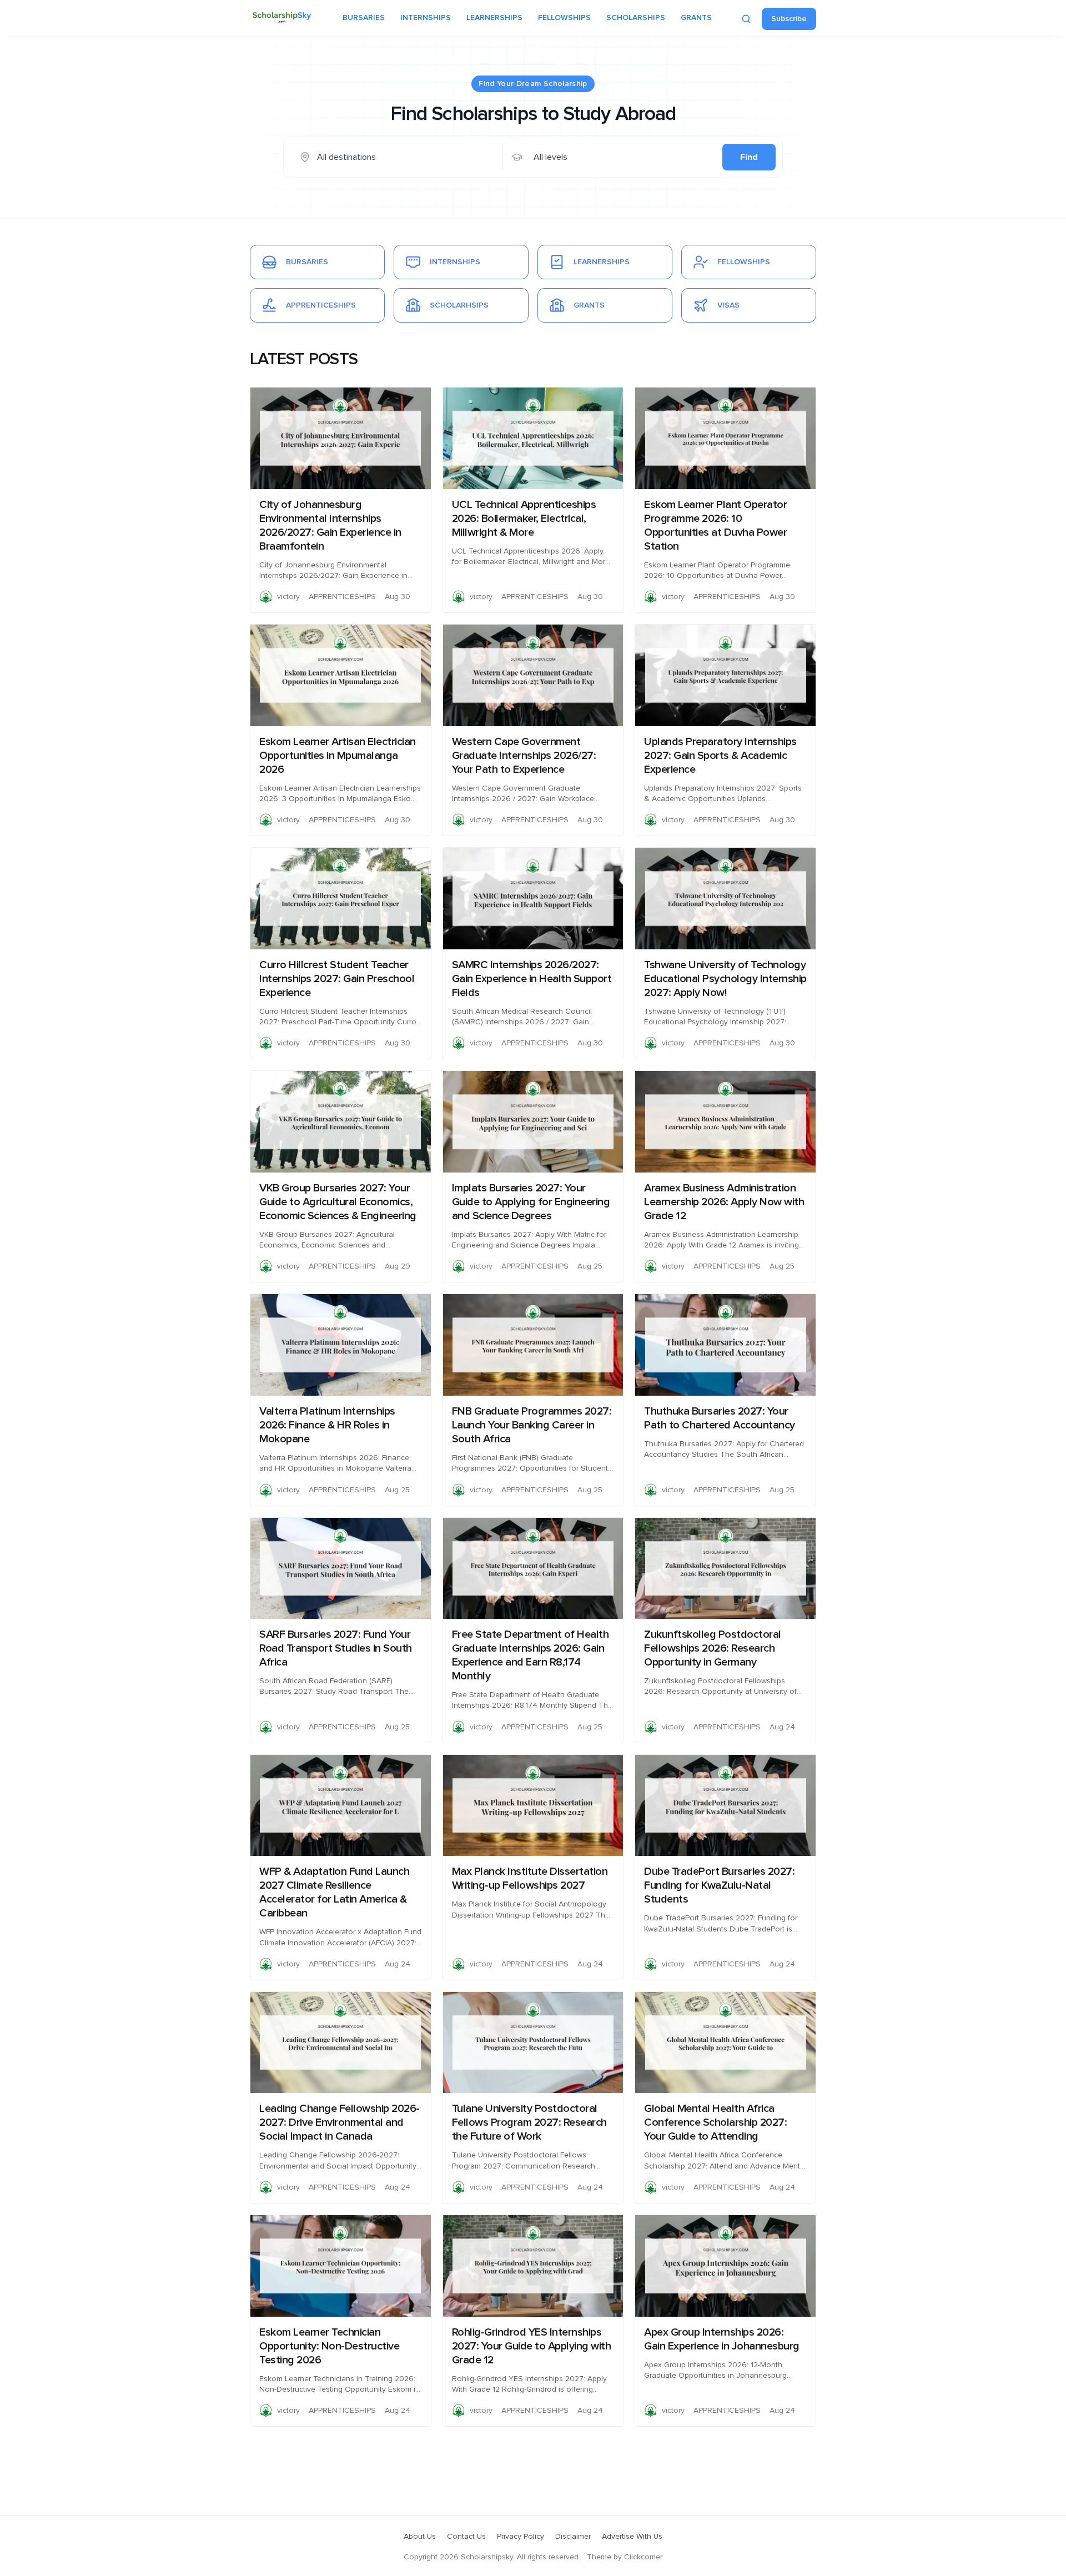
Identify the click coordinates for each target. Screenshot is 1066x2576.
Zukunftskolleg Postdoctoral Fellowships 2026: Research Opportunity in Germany (713, 1648)
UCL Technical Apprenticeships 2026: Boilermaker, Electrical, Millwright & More (524, 519)
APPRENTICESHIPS (342, 597)
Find (749, 157)
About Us (420, 2537)
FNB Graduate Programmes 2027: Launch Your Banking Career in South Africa (532, 1425)
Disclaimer (573, 2537)
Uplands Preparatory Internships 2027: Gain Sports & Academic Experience (720, 756)
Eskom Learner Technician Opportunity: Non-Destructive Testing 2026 (329, 2346)
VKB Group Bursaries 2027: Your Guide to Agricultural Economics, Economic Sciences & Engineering (338, 1202)
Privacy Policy (521, 2537)
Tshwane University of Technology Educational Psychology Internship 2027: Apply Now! (725, 979)
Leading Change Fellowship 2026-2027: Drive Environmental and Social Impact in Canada (340, 2122)
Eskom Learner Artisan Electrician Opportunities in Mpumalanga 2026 (338, 756)
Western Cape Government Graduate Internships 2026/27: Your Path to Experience (524, 756)
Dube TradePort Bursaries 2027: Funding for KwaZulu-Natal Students (719, 1885)
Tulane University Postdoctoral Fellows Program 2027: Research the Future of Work (529, 2122)
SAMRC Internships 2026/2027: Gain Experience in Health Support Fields (532, 979)
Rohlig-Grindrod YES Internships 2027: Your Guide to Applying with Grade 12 (532, 2346)
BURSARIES (364, 18)
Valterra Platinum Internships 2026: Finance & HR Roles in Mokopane (327, 1425)
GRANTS (696, 18)
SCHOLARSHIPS (636, 18)
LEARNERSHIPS (494, 18)
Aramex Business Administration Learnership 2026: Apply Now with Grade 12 (724, 1202)
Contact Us (466, 2537)
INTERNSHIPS (426, 18)
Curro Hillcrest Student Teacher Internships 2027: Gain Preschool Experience (337, 979)
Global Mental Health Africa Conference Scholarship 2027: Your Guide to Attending (715, 2122)
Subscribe (789, 19)
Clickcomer (643, 2557)
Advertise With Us (632, 2537)
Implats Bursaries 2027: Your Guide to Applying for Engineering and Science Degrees (531, 1202)
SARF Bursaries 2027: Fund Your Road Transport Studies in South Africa (336, 1648)
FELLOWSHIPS (564, 18)
